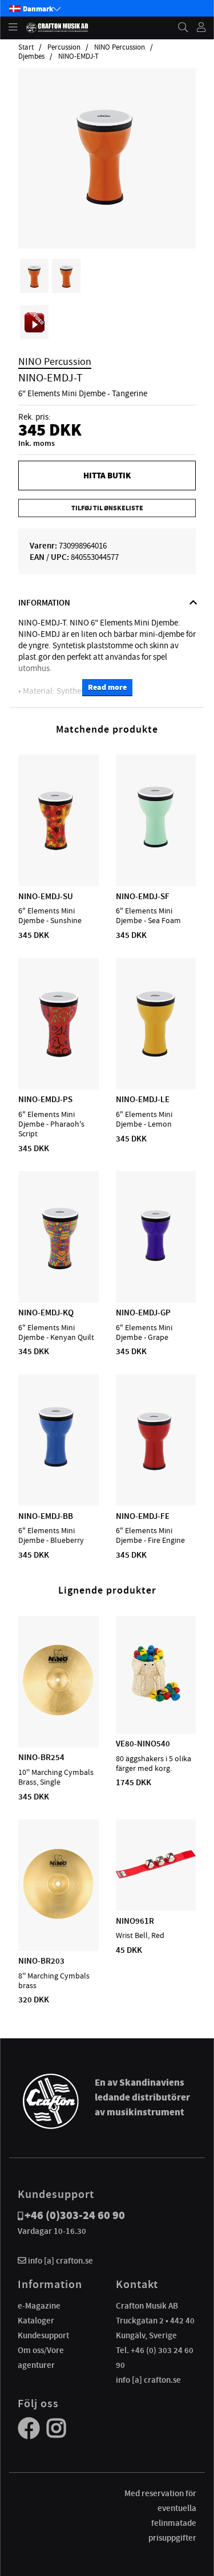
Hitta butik (107, 476)
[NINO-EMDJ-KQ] (58, 1270)
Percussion (64, 47)
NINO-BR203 (41, 1961)
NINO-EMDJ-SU (46, 896)
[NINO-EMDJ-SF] (156, 853)
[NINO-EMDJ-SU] (58, 853)
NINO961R (135, 1921)
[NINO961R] (156, 1878)
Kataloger (36, 2321)
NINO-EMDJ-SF (143, 896)
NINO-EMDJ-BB (46, 1516)
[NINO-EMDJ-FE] (156, 1473)
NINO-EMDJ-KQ (46, 1313)
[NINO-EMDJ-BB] (58, 1473)
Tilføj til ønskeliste (107, 508)
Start (26, 47)
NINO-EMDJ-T (78, 56)
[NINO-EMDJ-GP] (156, 1270)
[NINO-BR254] (58, 1714)
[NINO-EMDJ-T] (107, 216)
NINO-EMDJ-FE (143, 1516)
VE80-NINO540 (143, 1744)
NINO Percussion (120, 47)
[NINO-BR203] (58, 1918)
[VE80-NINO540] (156, 1701)
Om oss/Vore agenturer (41, 2358)
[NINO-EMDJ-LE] (156, 1057)
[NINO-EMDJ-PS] (58, 1057)
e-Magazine (39, 2306)
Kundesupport (43, 2335)
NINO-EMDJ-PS (45, 1099)
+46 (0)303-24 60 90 (75, 2215)
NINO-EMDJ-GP (143, 1313)
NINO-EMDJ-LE (143, 1099)
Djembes (31, 56)
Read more (107, 687)
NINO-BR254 (41, 1757)
